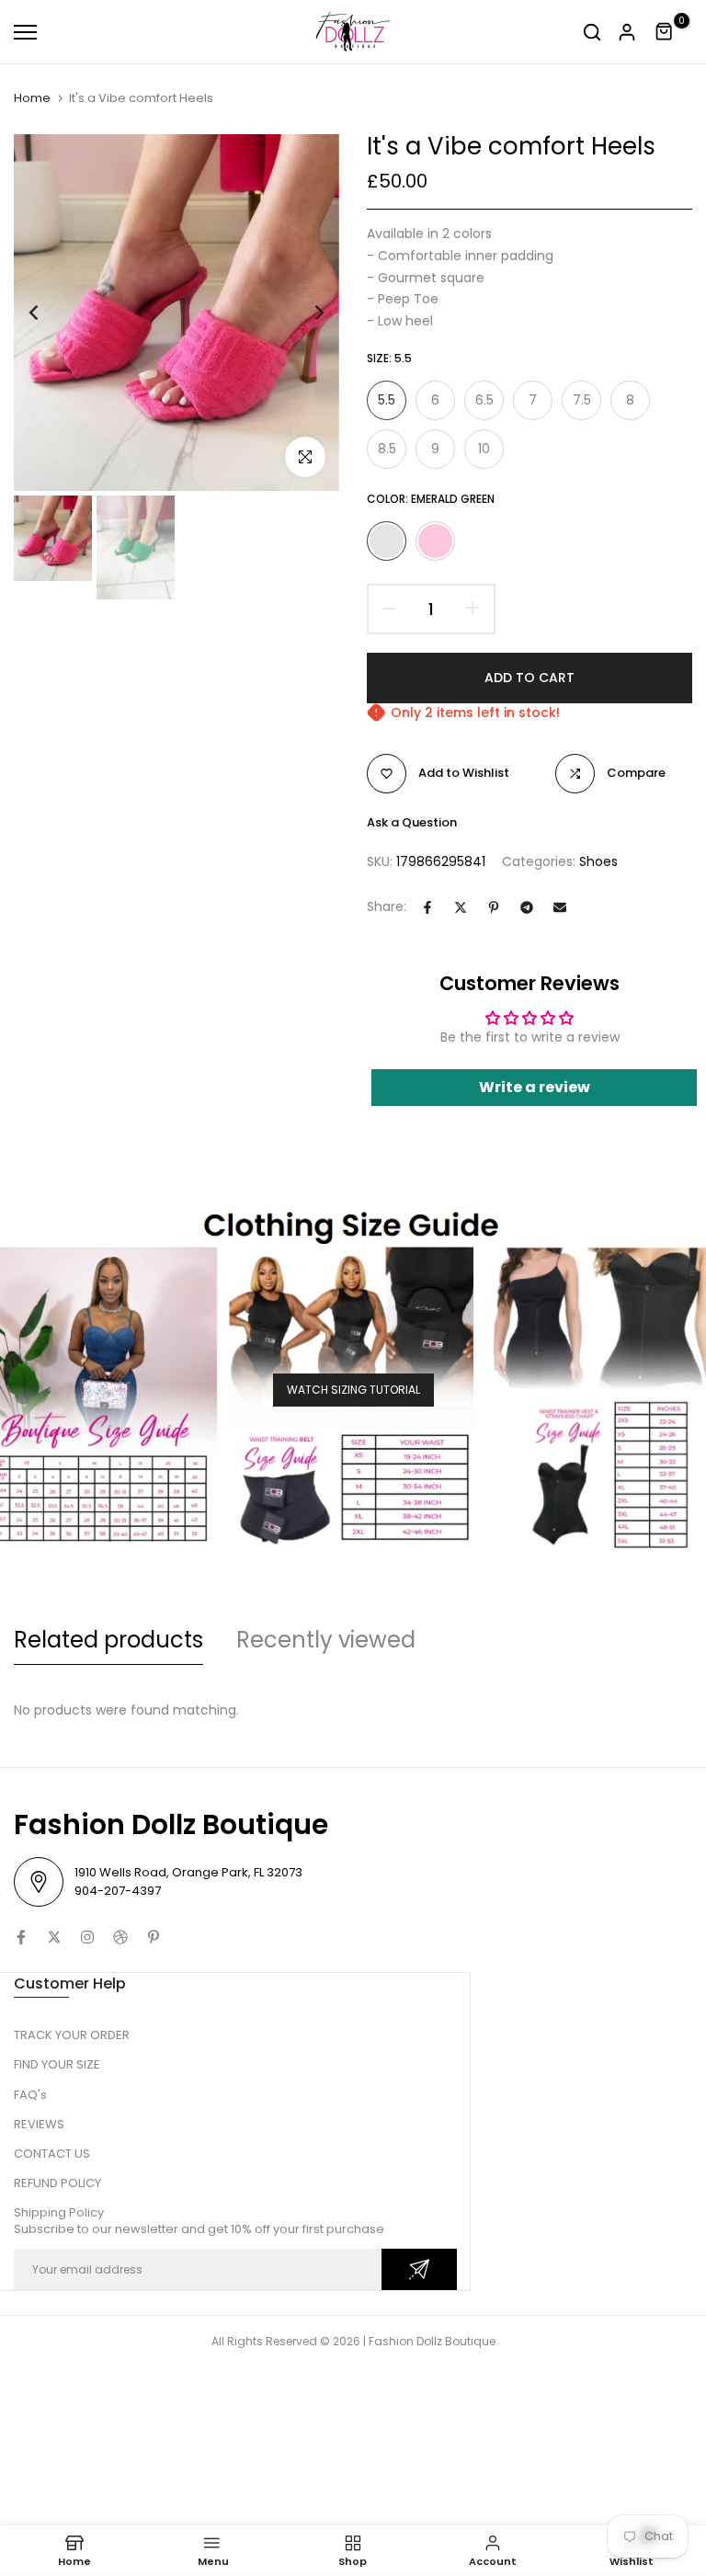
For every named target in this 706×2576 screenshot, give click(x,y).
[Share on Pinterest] (494, 907)
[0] (665, 32)
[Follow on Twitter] (54, 1937)
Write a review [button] (535, 1087)
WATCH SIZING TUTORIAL (353, 1390)
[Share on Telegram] (527, 907)
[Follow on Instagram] (87, 1937)
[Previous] (48, 313)
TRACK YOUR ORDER (72, 2035)
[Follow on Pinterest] (154, 1937)
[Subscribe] (419, 2269)
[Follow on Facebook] (21, 1937)
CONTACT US (52, 2154)
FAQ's (30, 2095)
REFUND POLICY (57, 2183)
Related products (108, 1640)
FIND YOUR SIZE (57, 2064)
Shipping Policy (59, 2212)
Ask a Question (412, 822)
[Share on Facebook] (427, 907)
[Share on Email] (560, 907)
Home (32, 98)
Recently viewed (326, 1640)
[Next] (305, 313)
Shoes (598, 861)
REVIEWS (39, 2124)
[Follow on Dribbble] (120, 1937)
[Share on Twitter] (461, 907)
